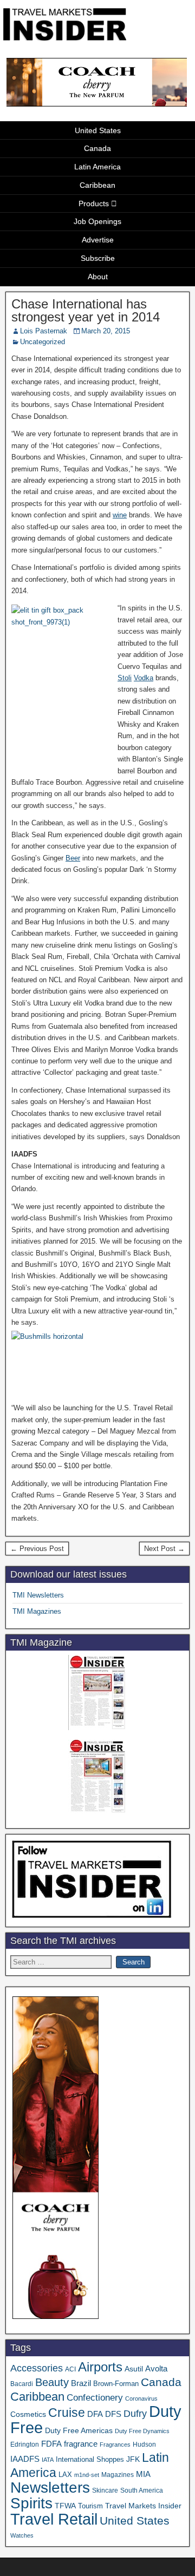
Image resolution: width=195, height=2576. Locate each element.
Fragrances (115, 2444)
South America (142, 2490)
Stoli (125, 678)
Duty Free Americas (79, 2430)
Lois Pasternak (44, 331)
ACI (70, 2369)
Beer (73, 858)
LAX (65, 2475)
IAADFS (25, 2459)
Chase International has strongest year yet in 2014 (86, 310)
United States (98, 130)
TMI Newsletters (38, 1595)
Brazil (81, 2383)
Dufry (135, 2414)
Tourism (90, 2506)
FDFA (51, 2444)
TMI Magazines (37, 1611)
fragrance (81, 2444)
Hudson (144, 2444)
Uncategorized (43, 342)
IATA (48, 2460)
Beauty (52, 2382)
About (98, 277)
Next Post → (164, 1549)
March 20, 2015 (106, 331)
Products (94, 203)
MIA (143, 2474)
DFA (95, 2414)
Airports (100, 2367)
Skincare (105, 2490)
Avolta (156, 2369)
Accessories (37, 2368)
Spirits (31, 2503)
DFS (113, 2414)
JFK (133, 2459)
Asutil (134, 2369)
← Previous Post (37, 1549)
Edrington (25, 2444)
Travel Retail (54, 2519)
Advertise (98, 240)
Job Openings (97, 221)
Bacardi (22, 2384)
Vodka (144, 678)
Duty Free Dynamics (142, 2431)
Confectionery (95, 2397)
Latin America (97, 167)
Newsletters (50, 2488)
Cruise (67, 2413)
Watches (22, 2535)
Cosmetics (28, 2414)
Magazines (118, 2475)
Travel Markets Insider (143, 2506)
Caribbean (97, 185)
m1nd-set (87, 2475)
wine (120, 515)
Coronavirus (141, 2398)
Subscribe (98, 258)
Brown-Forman (116, 2384)
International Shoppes (90, 2459)
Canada (97, 148)
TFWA (65, 2506)
